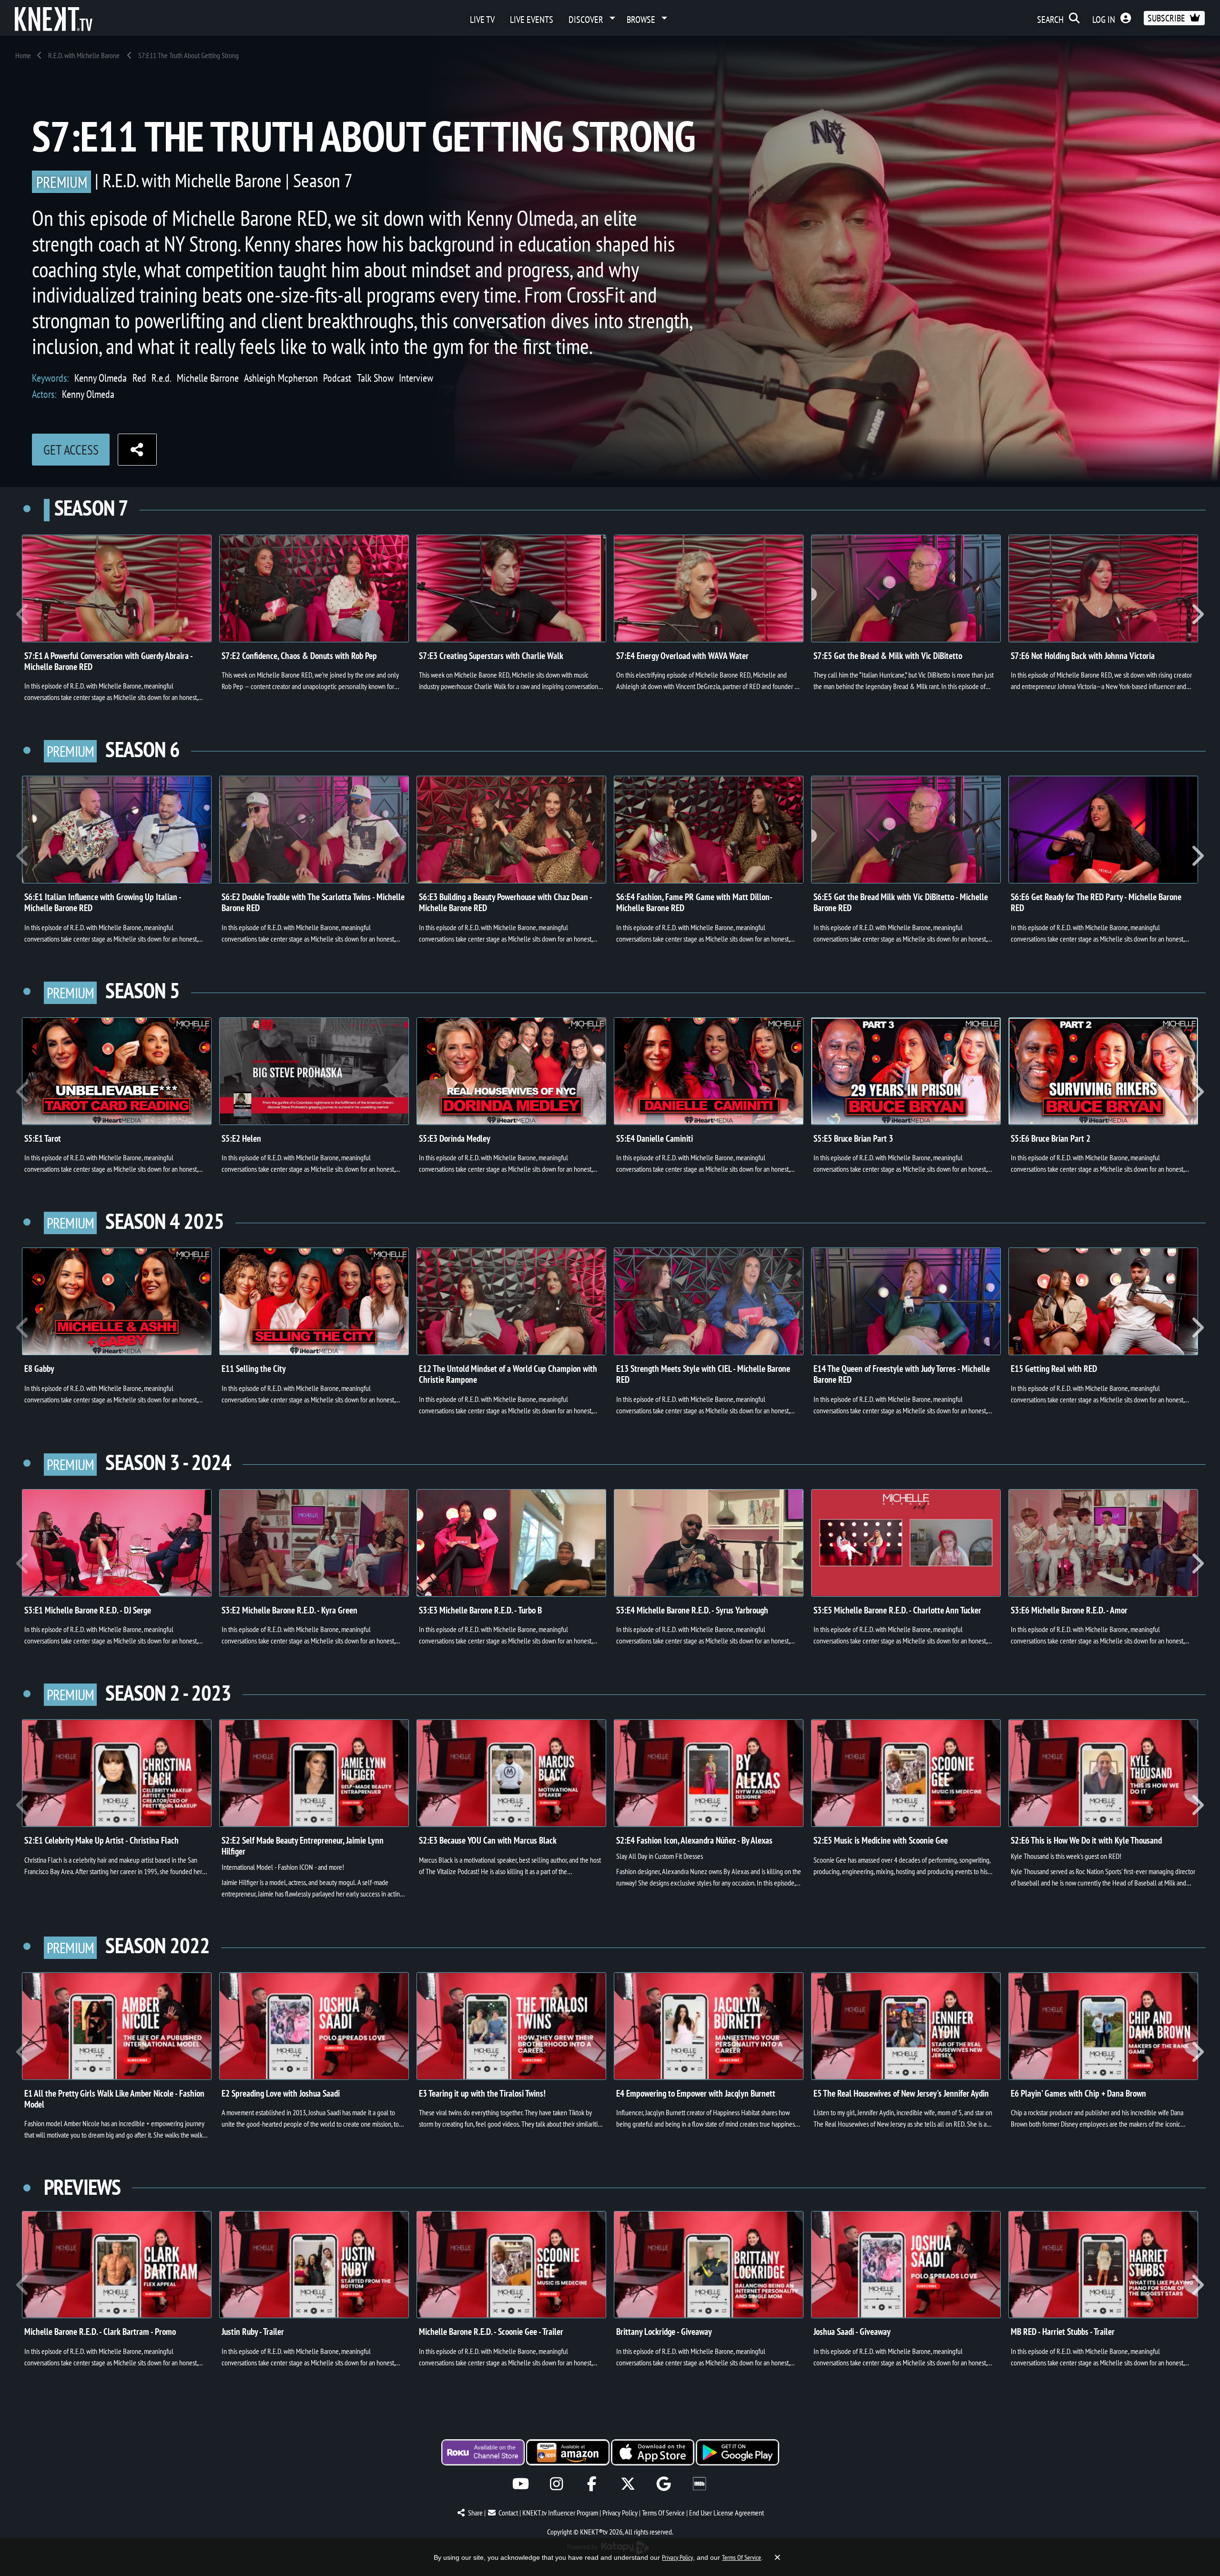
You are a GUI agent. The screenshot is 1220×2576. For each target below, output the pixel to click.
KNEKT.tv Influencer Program (560, 2513)
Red (139, 378)
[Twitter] (628, 2484)
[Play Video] (117, 588)
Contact (508, 2513)
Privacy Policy (620, 2513)
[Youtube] (521, 2484)
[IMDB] (699, 2484)
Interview (416, 378)
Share (475, 2513)
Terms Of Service (663, 2513)
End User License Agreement (727, 2513)
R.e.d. (162, 378)
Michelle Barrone (208, 378)
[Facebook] (592, 2484)
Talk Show (375, 378)
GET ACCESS (71, 450)
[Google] (664, 2484)
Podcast (337, 378)
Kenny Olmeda (101, 378)
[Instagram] (556, 2484)
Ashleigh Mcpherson (281, 378)
